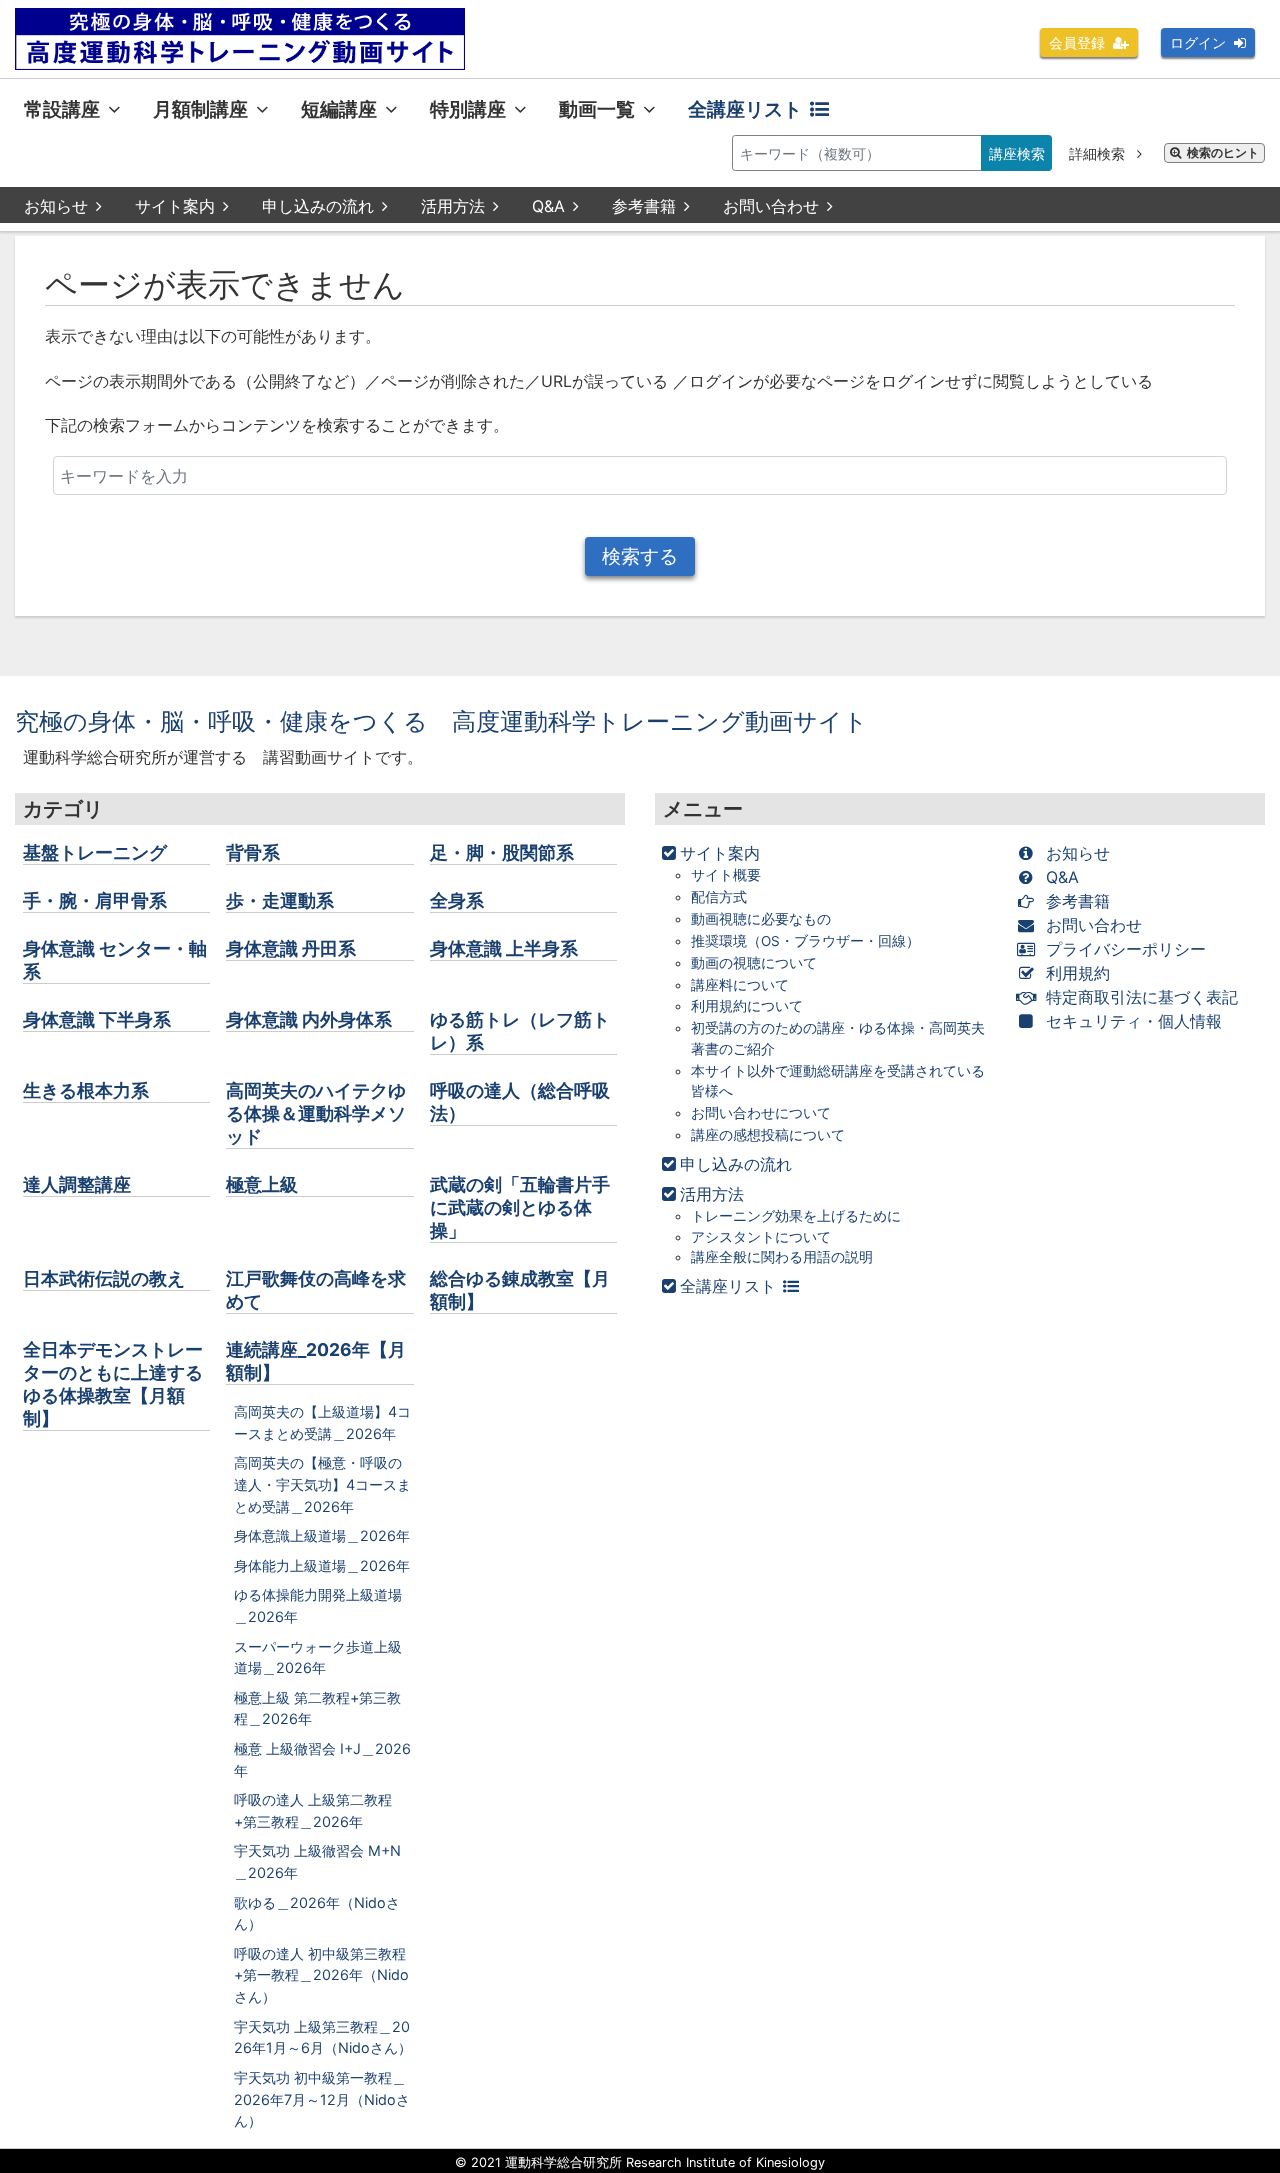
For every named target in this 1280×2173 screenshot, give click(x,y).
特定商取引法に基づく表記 (1142, 997)
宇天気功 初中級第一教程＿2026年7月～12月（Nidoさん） (322, 2099)
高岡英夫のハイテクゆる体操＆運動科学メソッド (316, 1113)
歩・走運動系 (280, 900)
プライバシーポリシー (1126, 949)
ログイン (1198, 42)
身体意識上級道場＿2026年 (322, 1535)
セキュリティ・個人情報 (1134, 1021)
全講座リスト (745, 109)
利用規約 (1078, 973)
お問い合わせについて (761, 1113)
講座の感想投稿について (768, 1135)
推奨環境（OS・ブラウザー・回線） (805, 941)
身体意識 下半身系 (97, 1019)
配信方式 (719, 897)
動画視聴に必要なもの (761, 919)
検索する (640, 556)
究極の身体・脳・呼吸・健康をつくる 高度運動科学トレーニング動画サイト (441, 721)
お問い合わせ (771, 206)
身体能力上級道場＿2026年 (322, 1565)
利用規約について (747, 1006)
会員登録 (1077, 42)
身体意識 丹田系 (291, 948)
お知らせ (56, 206)
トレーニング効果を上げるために (796, 1216)
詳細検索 (1099, 153)
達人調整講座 (77, 1184)
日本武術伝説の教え (104, 1278)
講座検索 (1017, 153)
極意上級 (262, 1184)
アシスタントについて (761, 1237)
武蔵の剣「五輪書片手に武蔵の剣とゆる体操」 (520, 1207)
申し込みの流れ (318, 206)
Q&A (548, 206)
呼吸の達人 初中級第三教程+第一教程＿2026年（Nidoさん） (321, 1975)
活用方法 (453, 206)
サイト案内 (175, 206)
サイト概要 (726, 875)
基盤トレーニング (95, 852)
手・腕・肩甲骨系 (95, 900)
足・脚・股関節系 (502, 852)
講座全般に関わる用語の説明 (782, 1257)
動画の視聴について (754, 963)
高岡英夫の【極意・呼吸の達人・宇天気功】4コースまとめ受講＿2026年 (322, 1484)
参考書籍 (644, 206)
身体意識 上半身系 (504, 948)
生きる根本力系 (86, 1090)
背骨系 (253, 852)
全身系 (457, 900)
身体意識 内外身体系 (309, 1019)
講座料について (740, 985)
